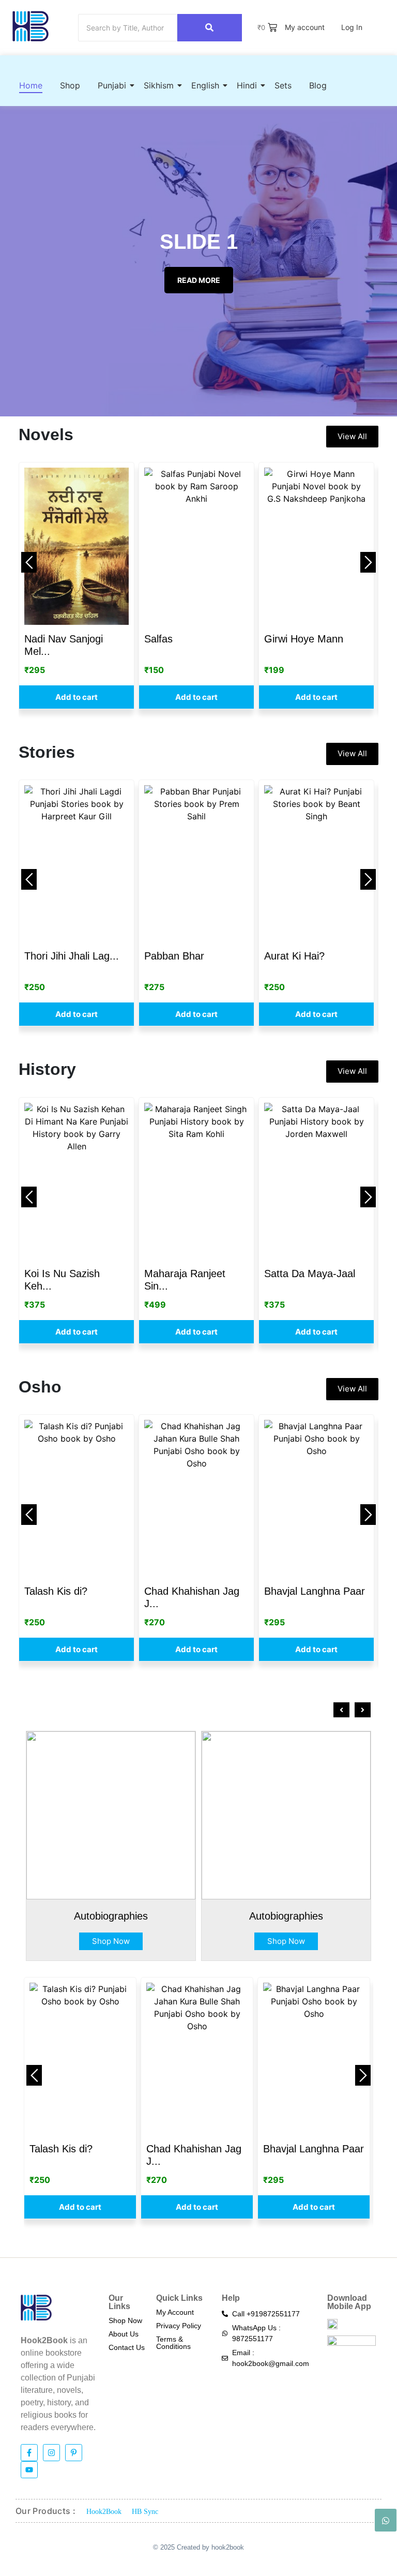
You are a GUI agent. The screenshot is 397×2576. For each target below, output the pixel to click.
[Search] (210, 28)
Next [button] (368, 562)
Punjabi (112, 85)
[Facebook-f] (29, 2453)
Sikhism (159, 85)
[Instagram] (51, 2453)
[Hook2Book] (30, 26)
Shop (70, 85)
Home (31, 85)
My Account (175, 2312)
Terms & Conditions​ (173, 2343)
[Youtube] (29, 2470)
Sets (283, 85)
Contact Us (127, 2347)
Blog (318, 85)
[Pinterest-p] (74, 2453)
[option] (77, 585)
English (205, 85)
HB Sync (145, 2512)
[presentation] (341, 1710)
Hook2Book (104, 2512)
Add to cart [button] (77, 697)
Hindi (247, 85)
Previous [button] (29, 562)
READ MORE (199, 280)
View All (352, 436)
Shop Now (111, 1941)
